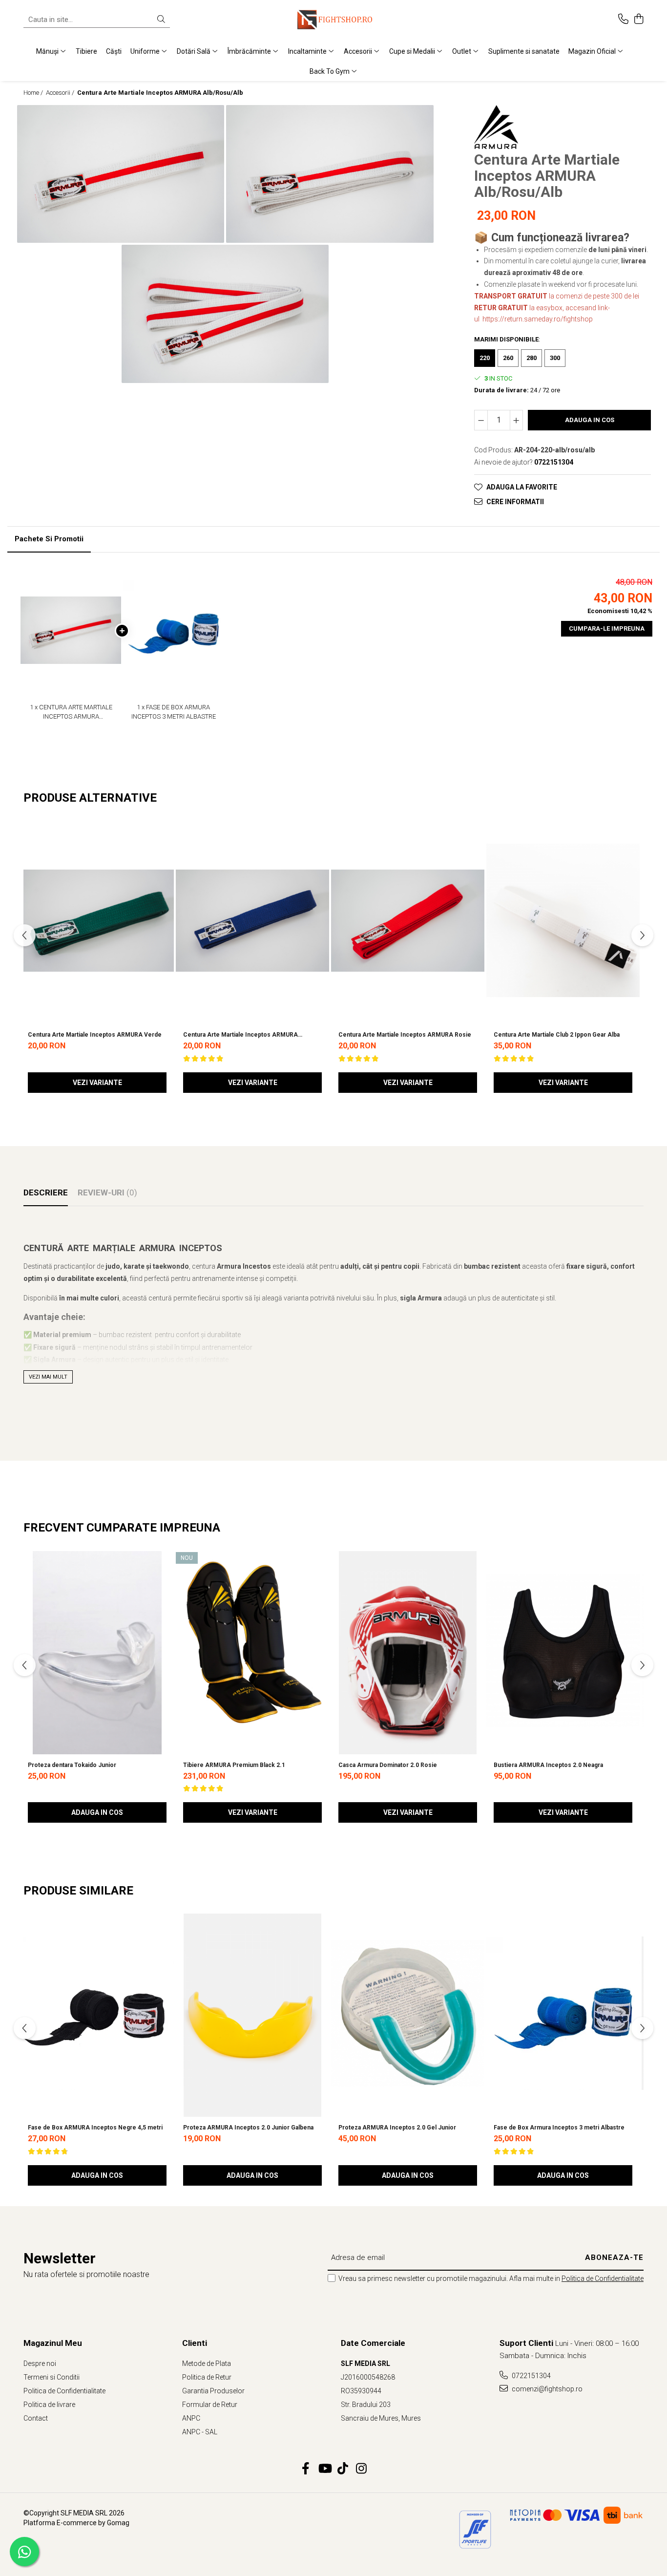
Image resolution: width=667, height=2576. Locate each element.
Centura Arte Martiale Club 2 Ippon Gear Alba (557, 1035)
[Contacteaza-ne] (623, 20)
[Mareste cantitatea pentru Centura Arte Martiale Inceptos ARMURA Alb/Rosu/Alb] (517, 420)
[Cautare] (161, 20)
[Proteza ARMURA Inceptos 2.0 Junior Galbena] (252, 2013)
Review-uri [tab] (107, 1192)
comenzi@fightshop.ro (546, 2389)
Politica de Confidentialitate (603, 2278)
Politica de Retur (207, 2377)
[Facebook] (306, 2469)
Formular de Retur (210, 2405)
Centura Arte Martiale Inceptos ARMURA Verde (95, 1035)
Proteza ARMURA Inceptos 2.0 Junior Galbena (248, 2128)
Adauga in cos (590, 420)
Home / (34, 93)
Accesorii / (61, 93)
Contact (36, 2418)
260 (508, 358)
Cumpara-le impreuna (607, 628)
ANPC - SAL (200, 2432)
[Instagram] (362, 2469)
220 (485, 358)
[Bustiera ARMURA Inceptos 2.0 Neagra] (563, 1651)
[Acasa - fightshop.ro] (333, 20)
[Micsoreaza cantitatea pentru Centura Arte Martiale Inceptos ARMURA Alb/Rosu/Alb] (481, 420)
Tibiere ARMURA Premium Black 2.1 (234, 1765)
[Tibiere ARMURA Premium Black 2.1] (252, 1651)
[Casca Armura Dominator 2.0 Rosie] (408, 1651)
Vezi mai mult (48, 1377)
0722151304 (531, 2376)
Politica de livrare (49, 2405)
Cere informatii (515, 502)
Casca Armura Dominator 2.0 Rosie (388, 1765)
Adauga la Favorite (522, 487)
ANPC (191, 2418)
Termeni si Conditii (52, 2377)
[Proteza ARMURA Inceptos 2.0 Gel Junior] (408, 2013)
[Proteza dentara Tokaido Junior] (97, 1651)
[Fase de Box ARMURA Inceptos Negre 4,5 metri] (97, 2013)
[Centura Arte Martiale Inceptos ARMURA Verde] (97, 920)
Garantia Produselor (213, 2391)
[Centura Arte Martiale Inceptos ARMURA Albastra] (252, 920)
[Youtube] (324, 2469)
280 (532, 358)
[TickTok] (343, 2469)
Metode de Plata (207, 2363)
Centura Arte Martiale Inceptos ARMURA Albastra (240, 1035)
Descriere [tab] (46, 1192)
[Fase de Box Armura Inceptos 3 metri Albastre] (563, 2013)
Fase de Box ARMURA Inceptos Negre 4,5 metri (95, 2128)
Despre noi (40, 2363)
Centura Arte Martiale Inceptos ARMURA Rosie (405, 1035)
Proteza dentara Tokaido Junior (72, 1765)
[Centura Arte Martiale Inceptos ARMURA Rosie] (408, 920)
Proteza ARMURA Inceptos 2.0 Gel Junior (397, 2128)
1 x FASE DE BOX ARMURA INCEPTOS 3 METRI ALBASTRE (174, 712)
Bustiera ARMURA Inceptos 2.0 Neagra (548, 1765)
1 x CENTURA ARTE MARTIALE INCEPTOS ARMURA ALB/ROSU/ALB (71, 712)
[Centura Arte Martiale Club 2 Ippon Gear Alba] (563, 920)
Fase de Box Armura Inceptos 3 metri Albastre (559, 2128)
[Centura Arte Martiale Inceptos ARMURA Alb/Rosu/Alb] (121, 174)
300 (555, 358)
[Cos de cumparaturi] (638, 20)
